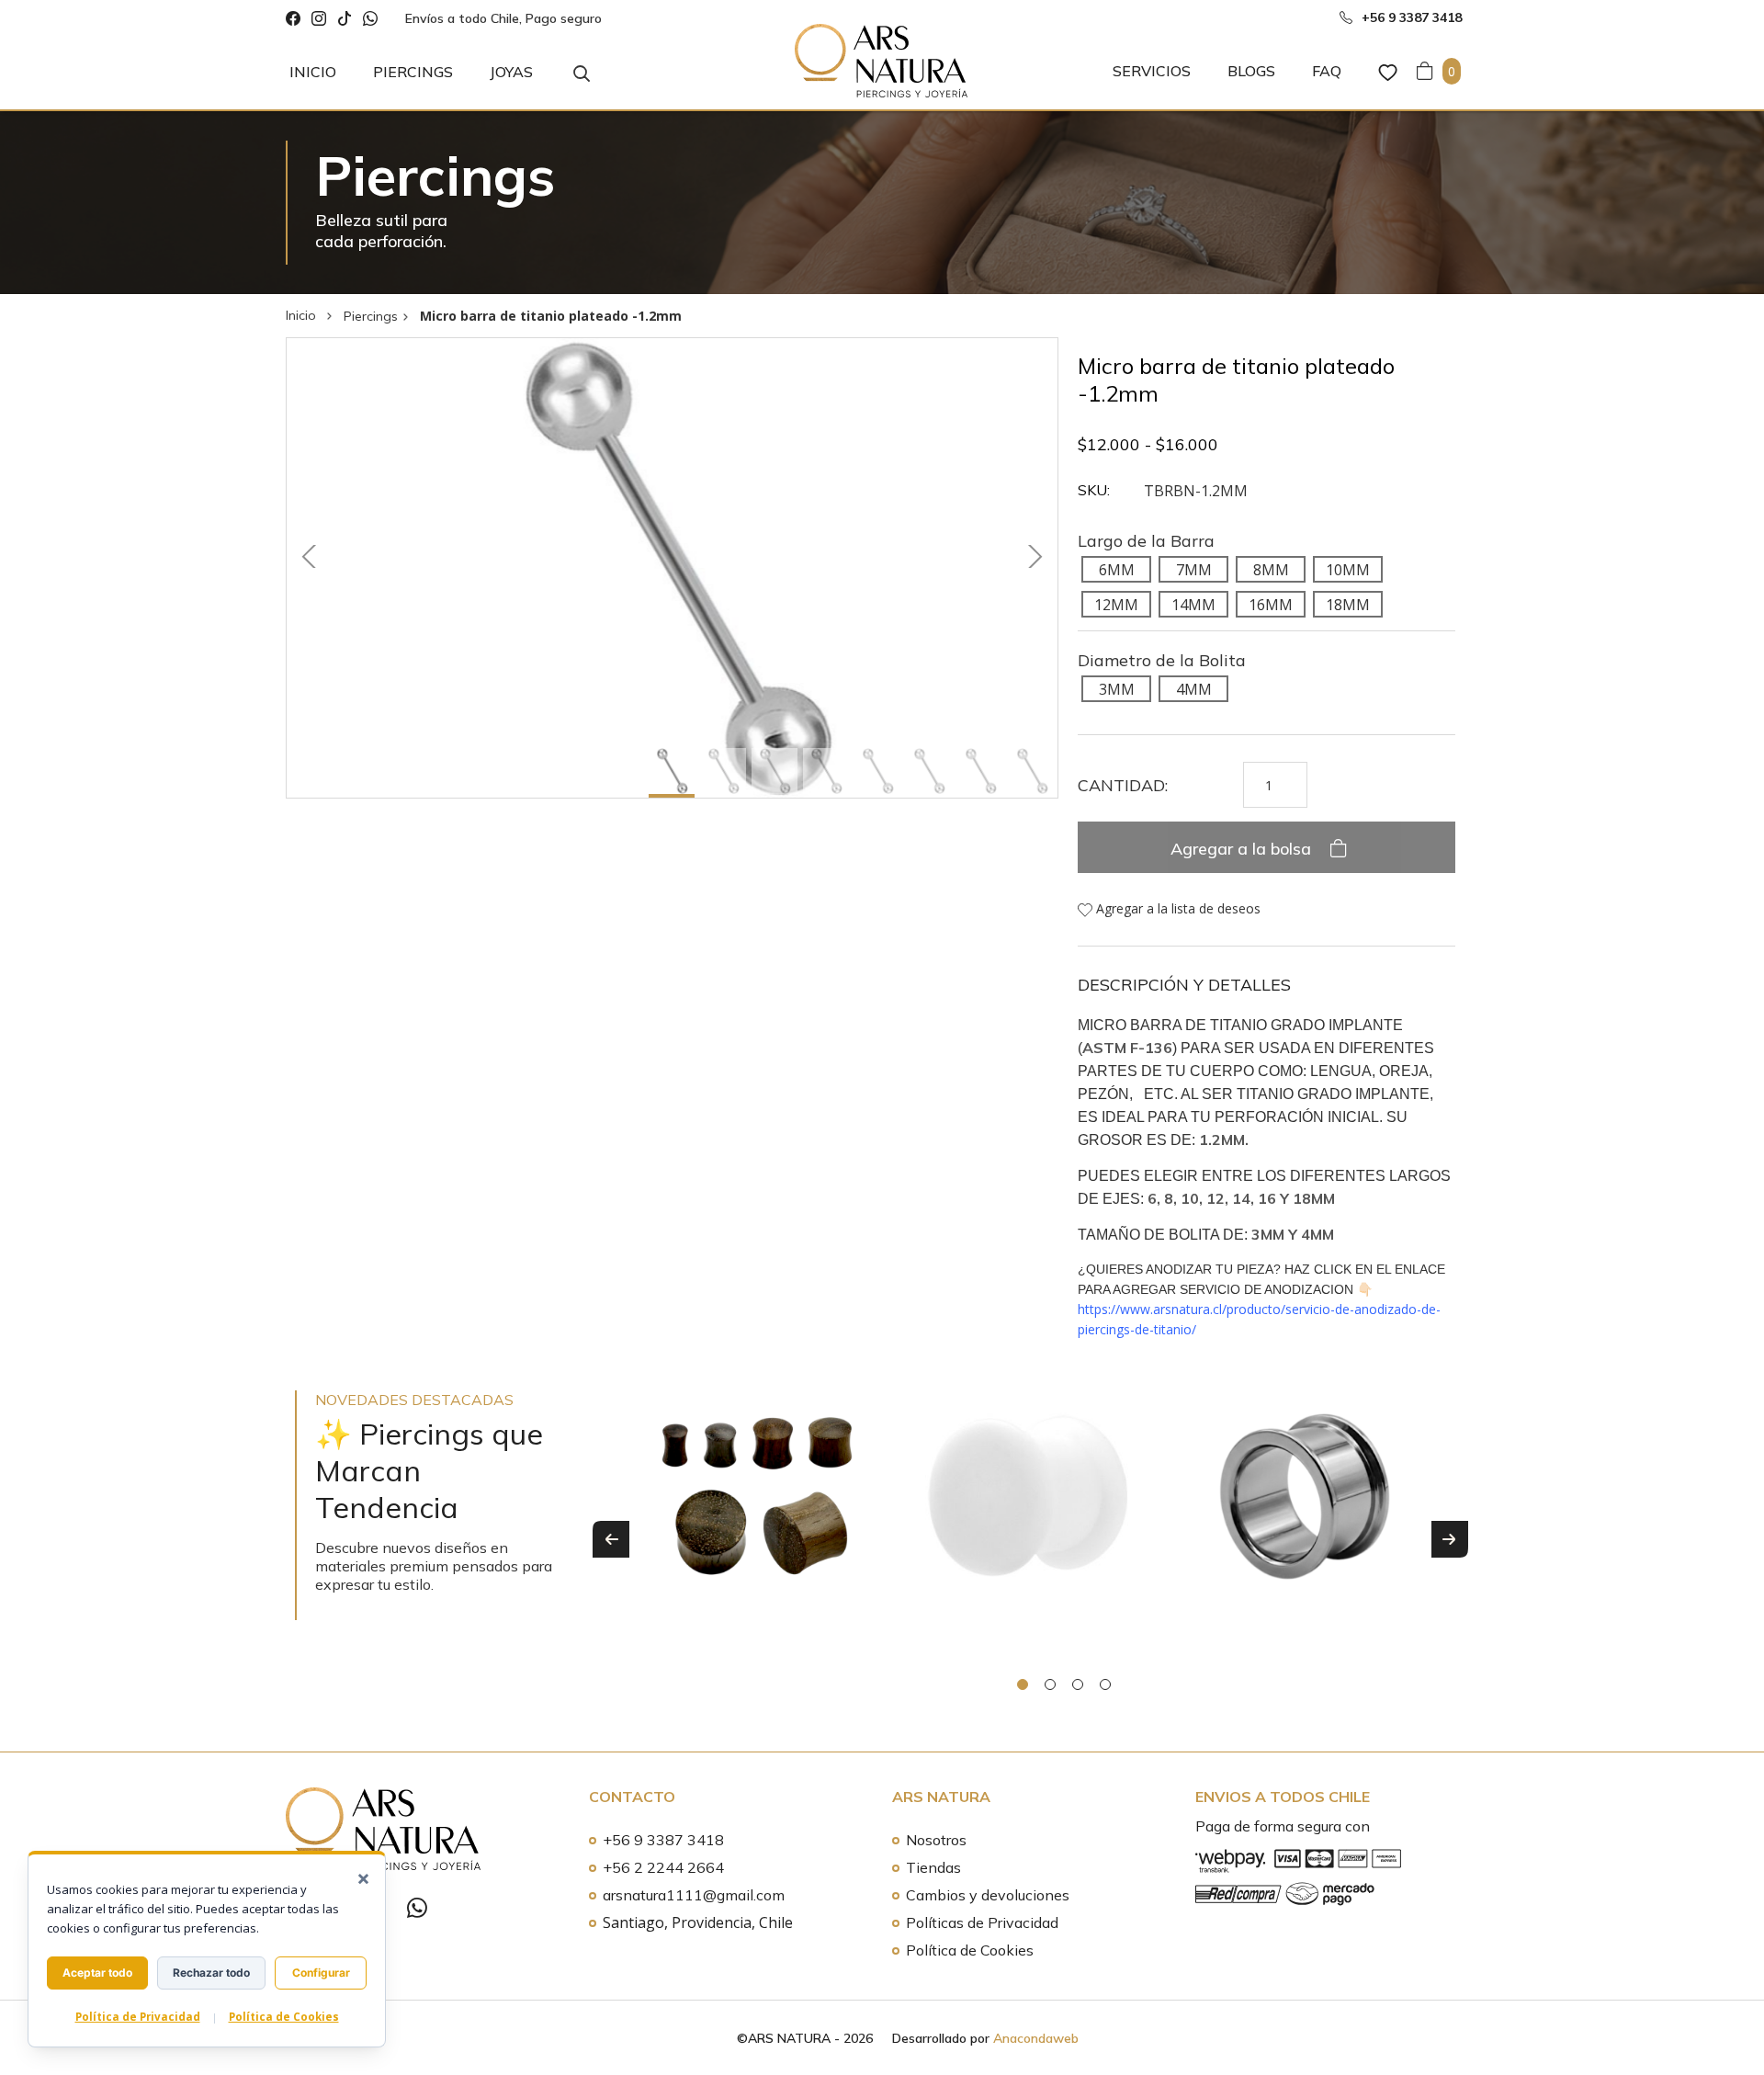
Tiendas (933, 1867)
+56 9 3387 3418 (663, 1840)
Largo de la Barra (1146, 541)
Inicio (313, 72)
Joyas (511, 72)
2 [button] (1050, 1684)
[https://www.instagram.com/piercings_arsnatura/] (319, 19)
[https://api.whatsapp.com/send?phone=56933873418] (370, 19)
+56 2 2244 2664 (663, 1867)
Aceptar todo (97, 1973)
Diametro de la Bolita (1162, 660)
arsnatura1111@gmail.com (694, 1895)
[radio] (1116, 569)
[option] (757, 1515)
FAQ (1327, 71)
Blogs (1251, 71)
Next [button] (1450, 1539)
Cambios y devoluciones (988, 1895)
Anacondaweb (1036, 2038)
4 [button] (1105, 1684)
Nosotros (936, 1840)
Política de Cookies (970, 1950)
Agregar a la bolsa (1243, 849)
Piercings (413, 72)
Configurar (321, 1973)
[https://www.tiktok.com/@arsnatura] (345, 19)
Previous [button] (611, 1539)
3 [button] (1078, 1684)
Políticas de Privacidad (982, 1922)
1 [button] (1023, 1684)
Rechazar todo (211, 1973)
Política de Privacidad (138, 2017)
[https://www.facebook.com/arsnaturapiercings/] (293, 19)
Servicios (1152, 71)
